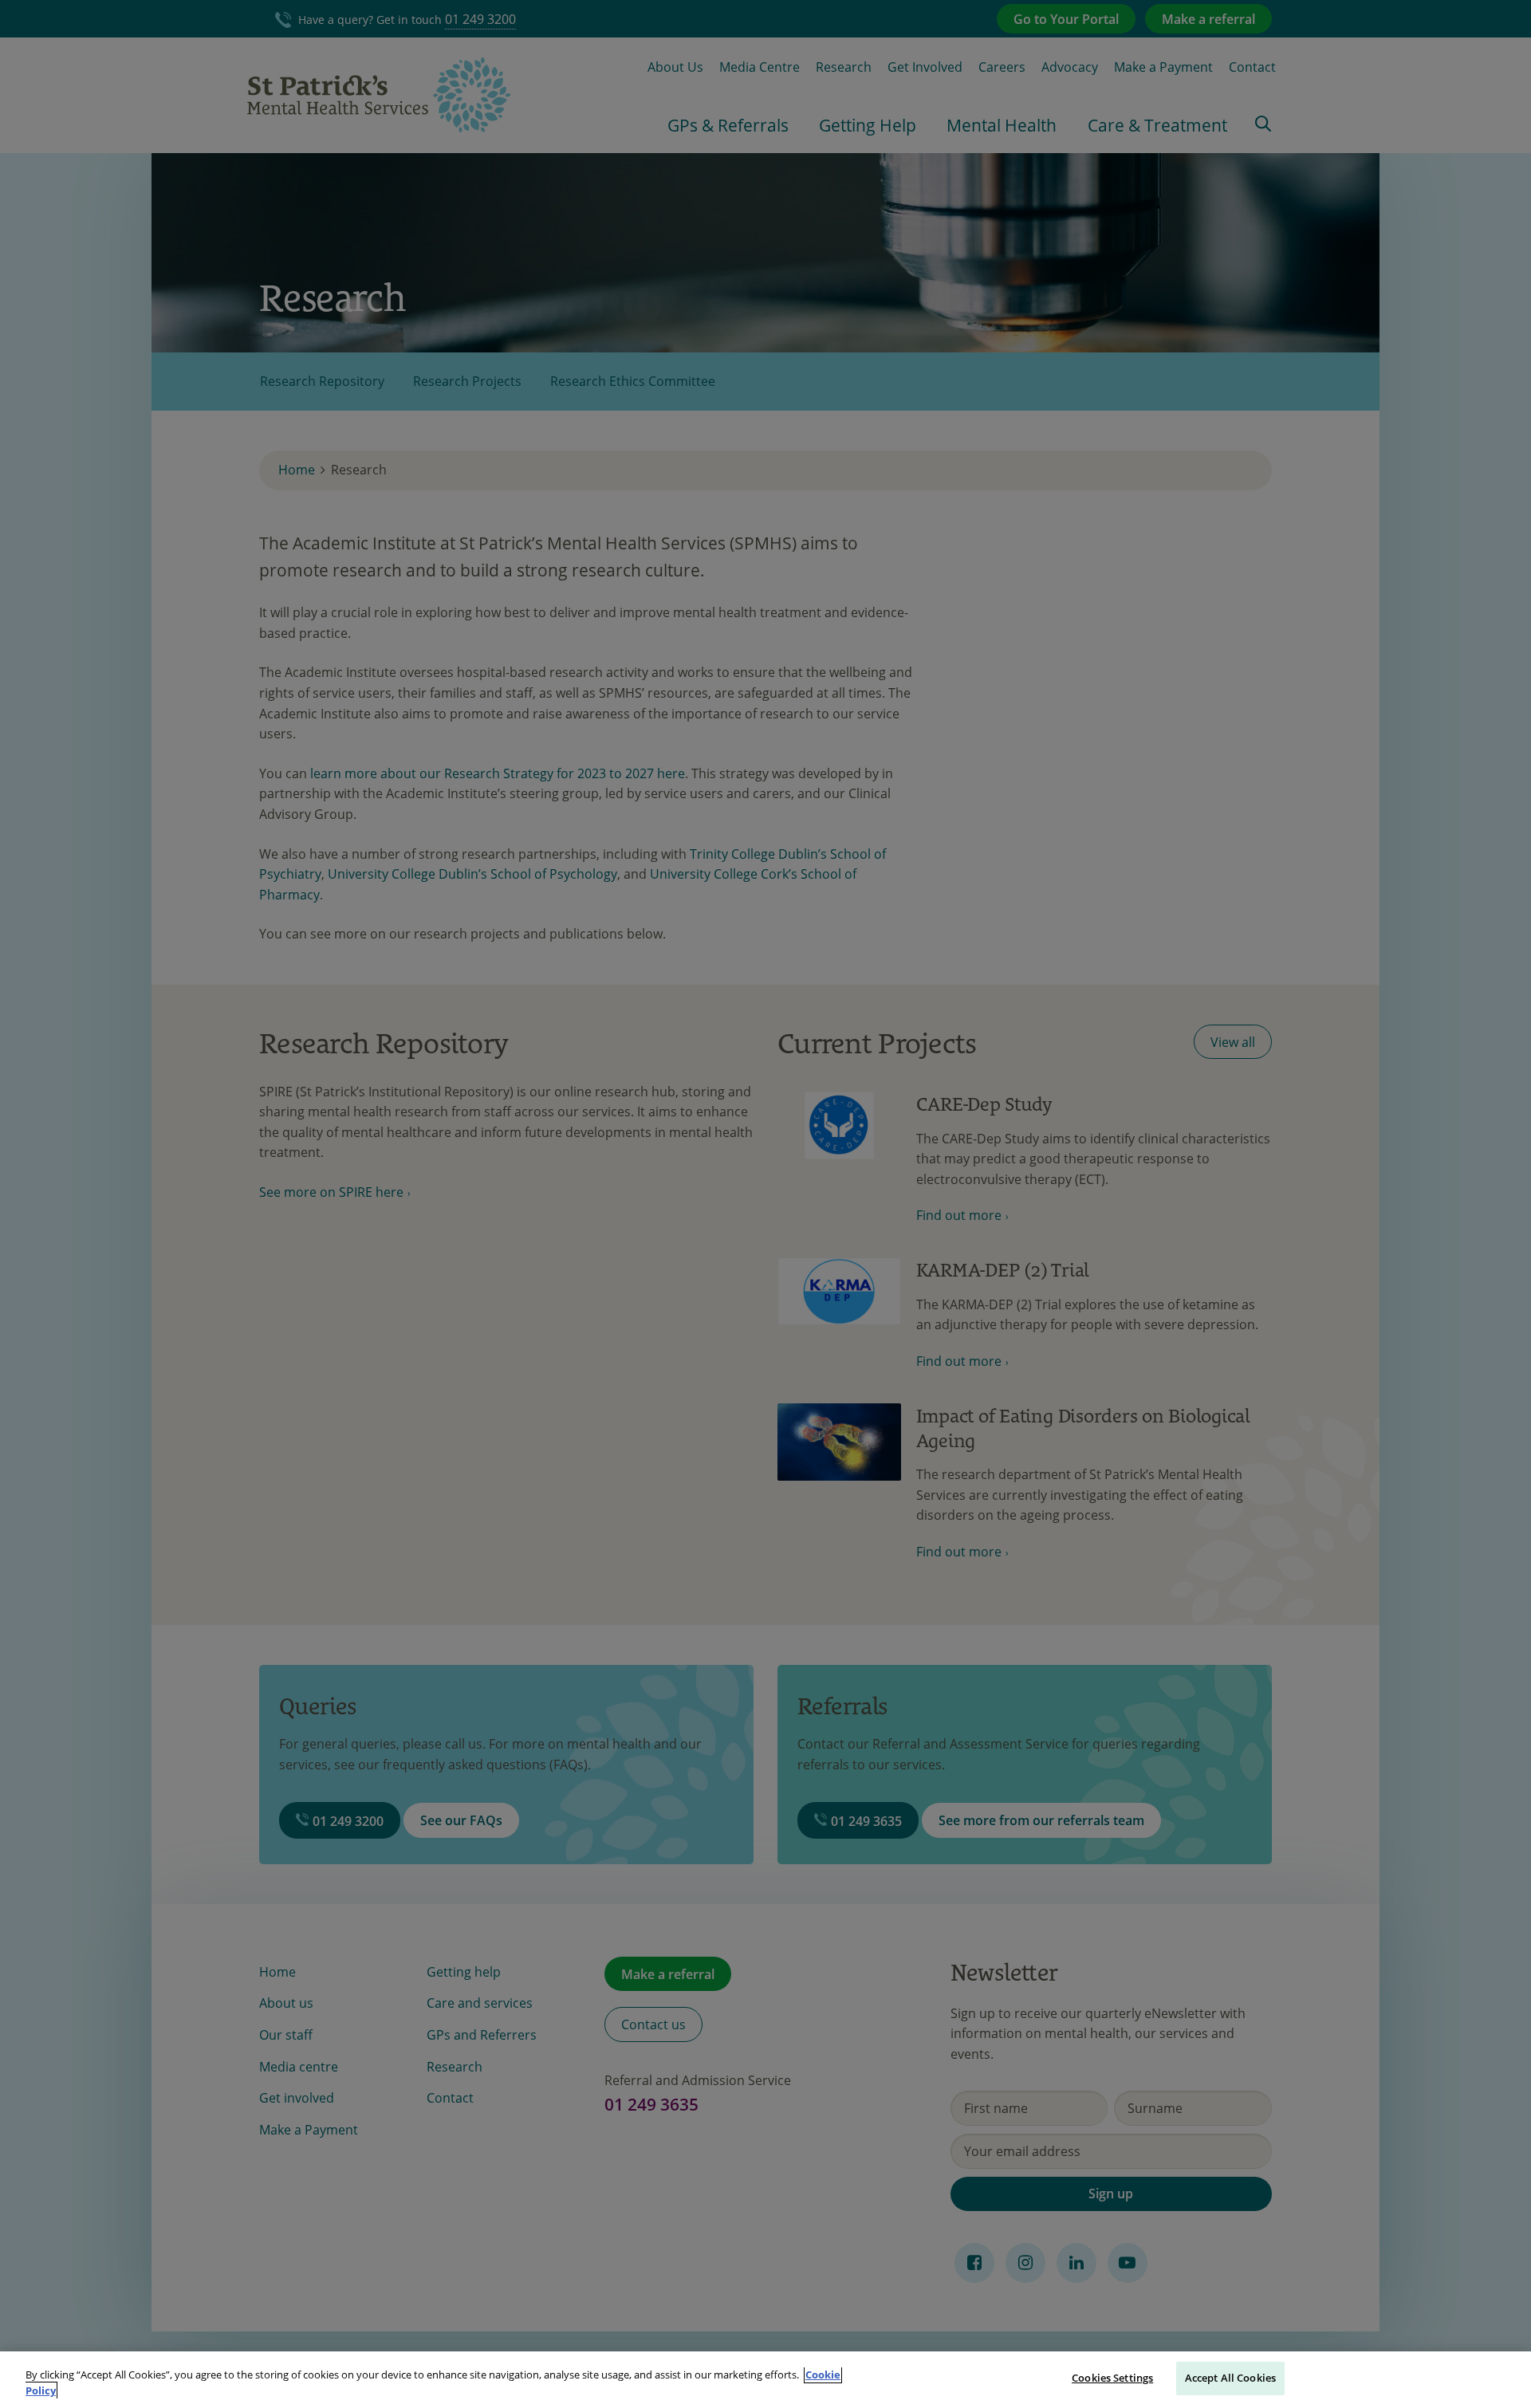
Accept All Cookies (1230, 2378)
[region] (765, 2380)
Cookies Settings (1112, 2378)
